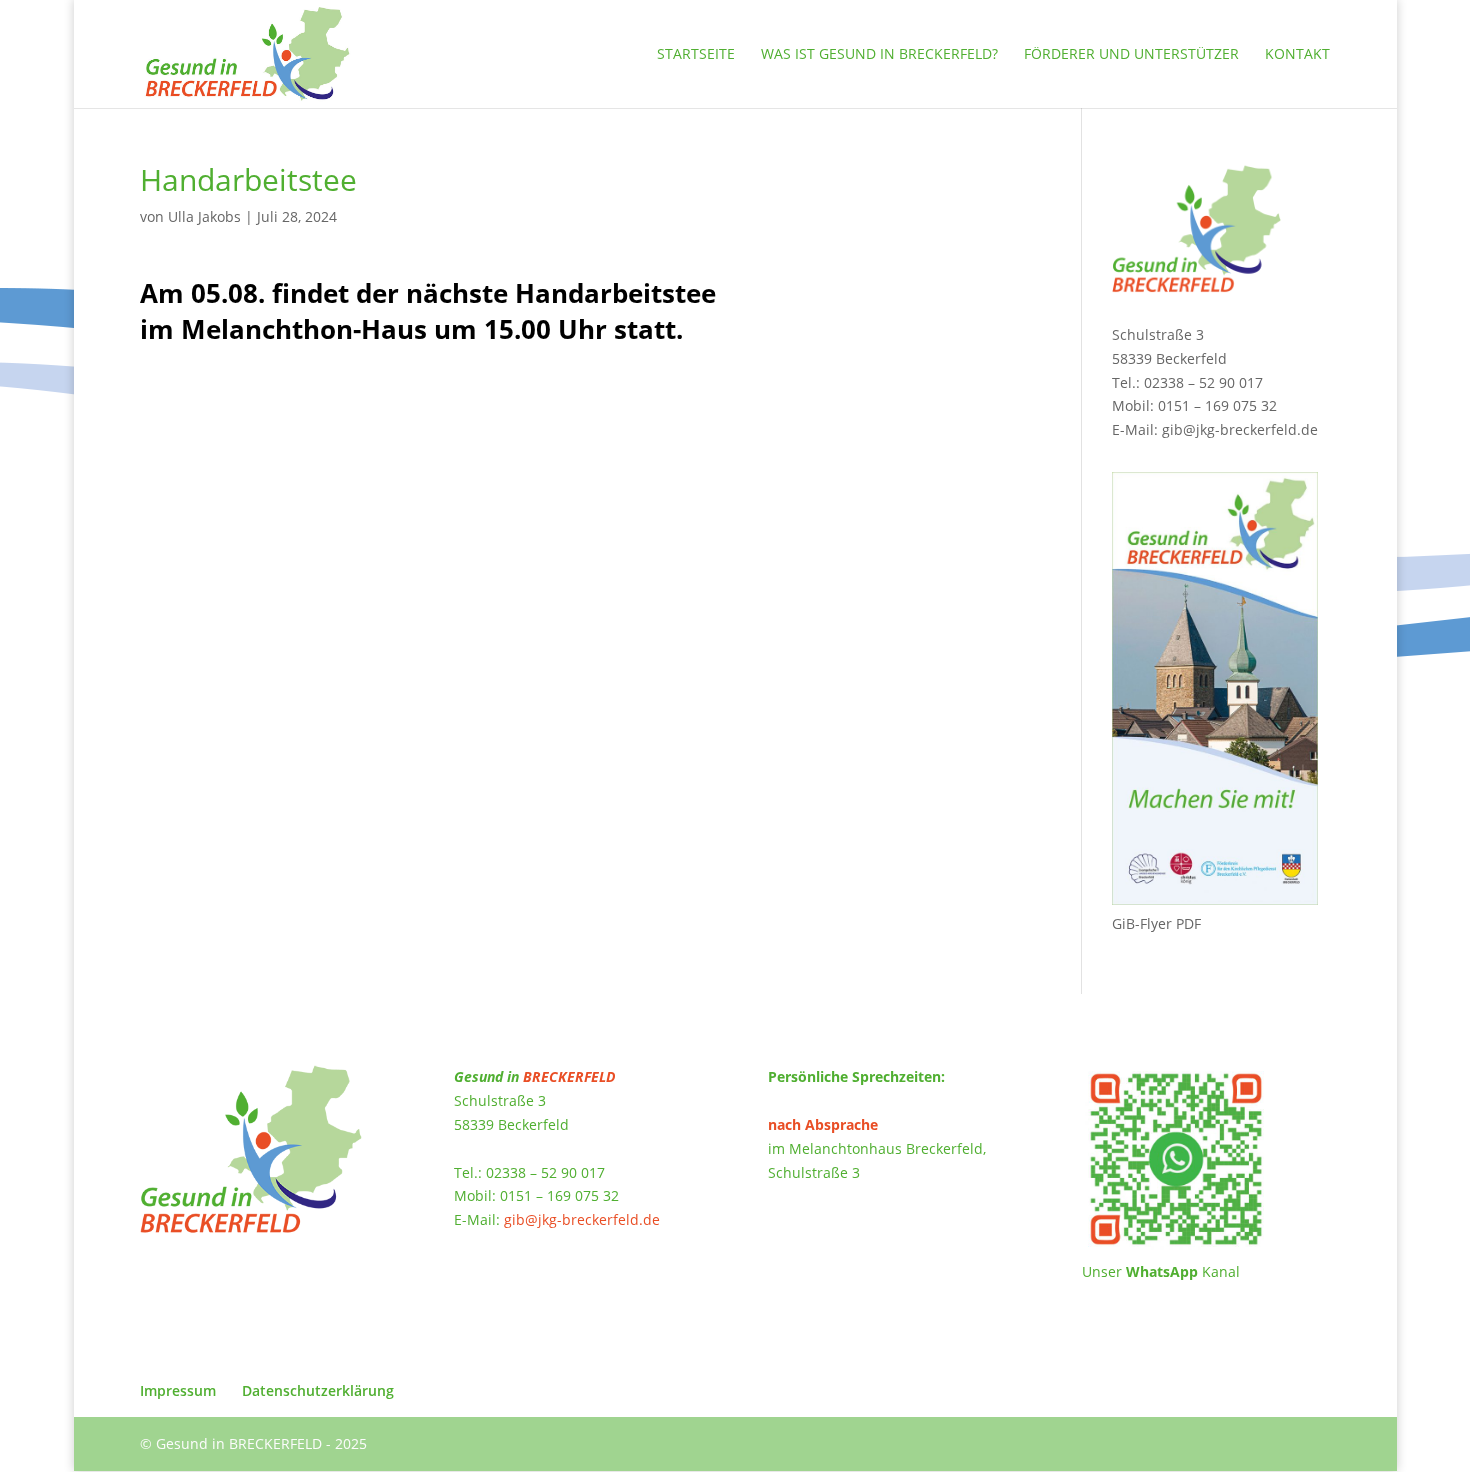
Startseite (696, 55)
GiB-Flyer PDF (1156, 923)
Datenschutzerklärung (318, 1390)
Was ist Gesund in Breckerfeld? (879, 55)
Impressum (178, 1390)
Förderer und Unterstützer (1131, 55)
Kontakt (1297, 55)
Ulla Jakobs (204, 216)
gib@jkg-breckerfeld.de (1240, 429)
